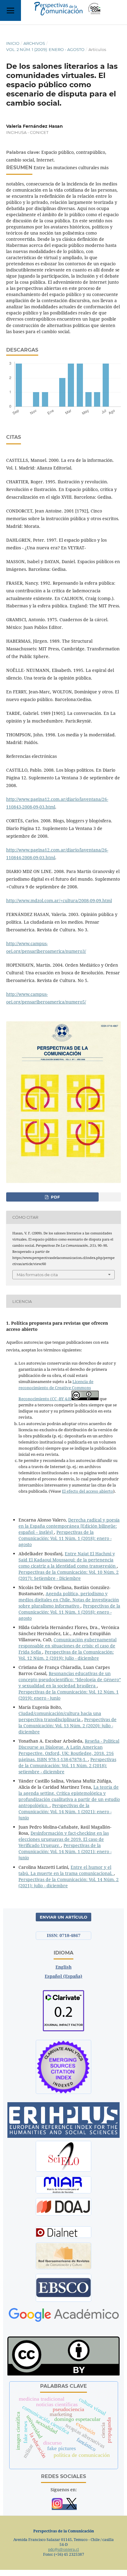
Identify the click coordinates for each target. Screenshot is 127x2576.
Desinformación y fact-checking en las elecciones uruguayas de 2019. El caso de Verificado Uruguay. (64, 1839)
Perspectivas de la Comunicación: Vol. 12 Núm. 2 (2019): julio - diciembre (66, 1655)
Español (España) (63, 1976)
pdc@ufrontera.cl (63, 2549)
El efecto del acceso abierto (88, 1491)
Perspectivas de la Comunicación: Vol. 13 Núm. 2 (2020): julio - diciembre (68, 1726)
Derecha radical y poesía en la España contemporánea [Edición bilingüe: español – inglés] (69, 1526)
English (63, 1967)
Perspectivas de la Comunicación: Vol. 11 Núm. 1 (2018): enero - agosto (65, 1538)
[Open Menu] (10, 10)
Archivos (34, 43)
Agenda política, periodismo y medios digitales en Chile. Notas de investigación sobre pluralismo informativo (69, 1600)
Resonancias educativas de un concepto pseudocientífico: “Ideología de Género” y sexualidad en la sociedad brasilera (70, 1680)
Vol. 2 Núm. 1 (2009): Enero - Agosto (45, 49)
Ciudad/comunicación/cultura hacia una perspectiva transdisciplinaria (60, 1716)
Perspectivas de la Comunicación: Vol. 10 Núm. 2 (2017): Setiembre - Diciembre (69, 1575)
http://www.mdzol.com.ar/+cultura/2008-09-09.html (59, 900)
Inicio (13, 43)
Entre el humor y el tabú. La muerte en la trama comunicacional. (66, 1870)
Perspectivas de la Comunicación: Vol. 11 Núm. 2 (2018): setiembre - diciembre (67, 1765)
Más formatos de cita (37, 1275)
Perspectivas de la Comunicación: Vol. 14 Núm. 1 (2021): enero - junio (65, 1812)
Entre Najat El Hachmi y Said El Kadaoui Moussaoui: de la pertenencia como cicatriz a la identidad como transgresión (68, 1560)
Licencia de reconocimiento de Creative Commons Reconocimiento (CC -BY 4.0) (56, 1390)
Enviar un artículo (63, 1917)
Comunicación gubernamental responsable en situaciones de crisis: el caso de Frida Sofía (68, 1646)
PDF (55, 1197)
